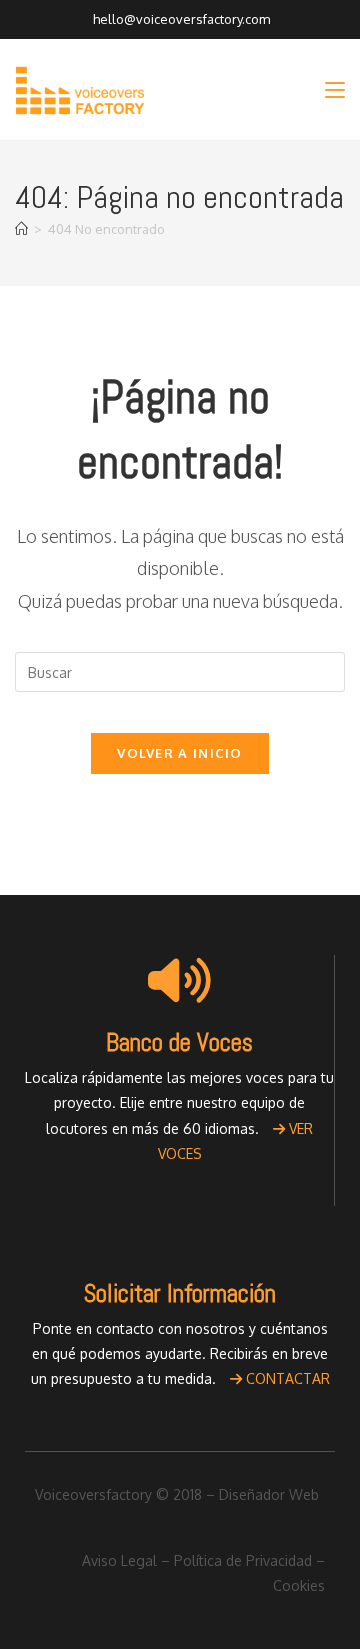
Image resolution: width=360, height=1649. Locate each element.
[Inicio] (21, 229)
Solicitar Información (180, 1293)
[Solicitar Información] (180, 1231)
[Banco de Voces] (180, 980)
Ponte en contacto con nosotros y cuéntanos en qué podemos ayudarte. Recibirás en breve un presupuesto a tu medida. (180, 1353)
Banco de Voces (179, 1042)
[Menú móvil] (335, 89)
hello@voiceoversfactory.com (180, 19)
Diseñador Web (269, 1494)
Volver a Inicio (180, 753)
